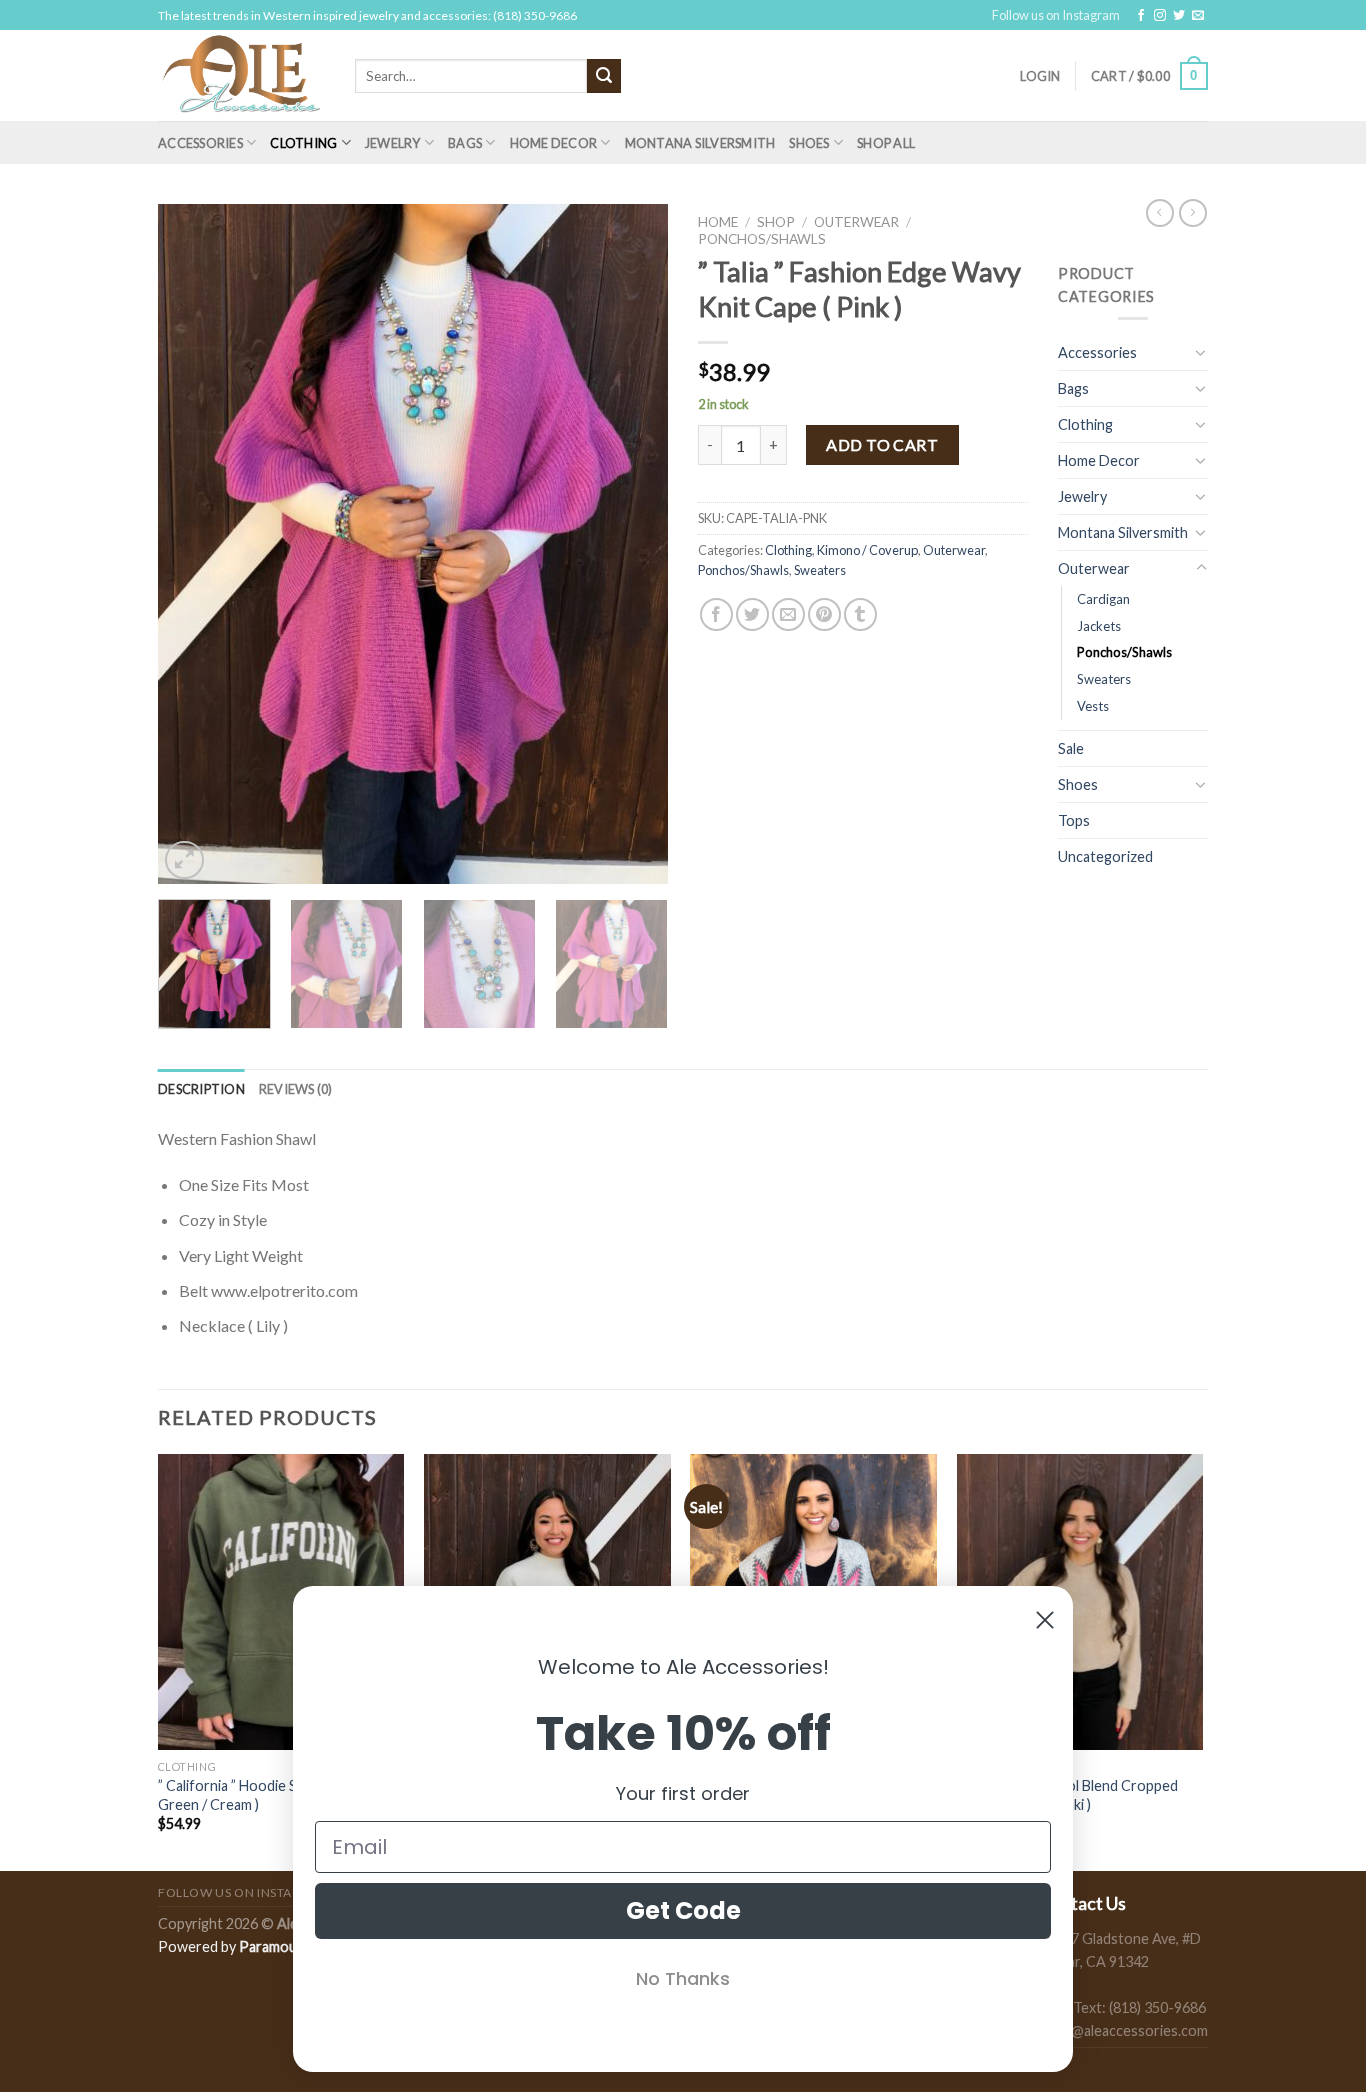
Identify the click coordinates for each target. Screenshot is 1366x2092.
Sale (1071, 748)
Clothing (303, 143)
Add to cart (882, 444)
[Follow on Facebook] (1141, 16)
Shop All (886, 143)
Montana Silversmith (700, 143)
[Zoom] (184, 860)
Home (718, 222)
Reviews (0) (296, 1089)
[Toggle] (1201, 352)
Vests (1093, 706)
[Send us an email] (1198, 16)
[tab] (201, 1089)
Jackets (1099, 626)
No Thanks (683, 1978)
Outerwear (856, 222)
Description (201, 1089)
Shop (776, 222)
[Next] (633, 544)
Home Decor (554, 143)
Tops (1074, 820)
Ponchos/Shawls (762, 239)
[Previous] (193, 544)
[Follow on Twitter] (1179, 16)
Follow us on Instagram (1056, 15)
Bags (465, 143)
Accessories (200, 143)
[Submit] (604, 76)
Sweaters (820, 570)
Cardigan (1103, 599)
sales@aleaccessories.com (1123, 2030)
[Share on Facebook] (716, 614)
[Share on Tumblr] (860, 614)
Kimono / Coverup (867, 550)
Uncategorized (1105, 856)
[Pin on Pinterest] (824, 614)
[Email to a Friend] (788, 614)
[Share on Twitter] (752, 614)
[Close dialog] (1045, 1620)
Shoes (809, 143)
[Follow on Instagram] (1160, 16)
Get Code (683, 1910)
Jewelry (393, 143)
